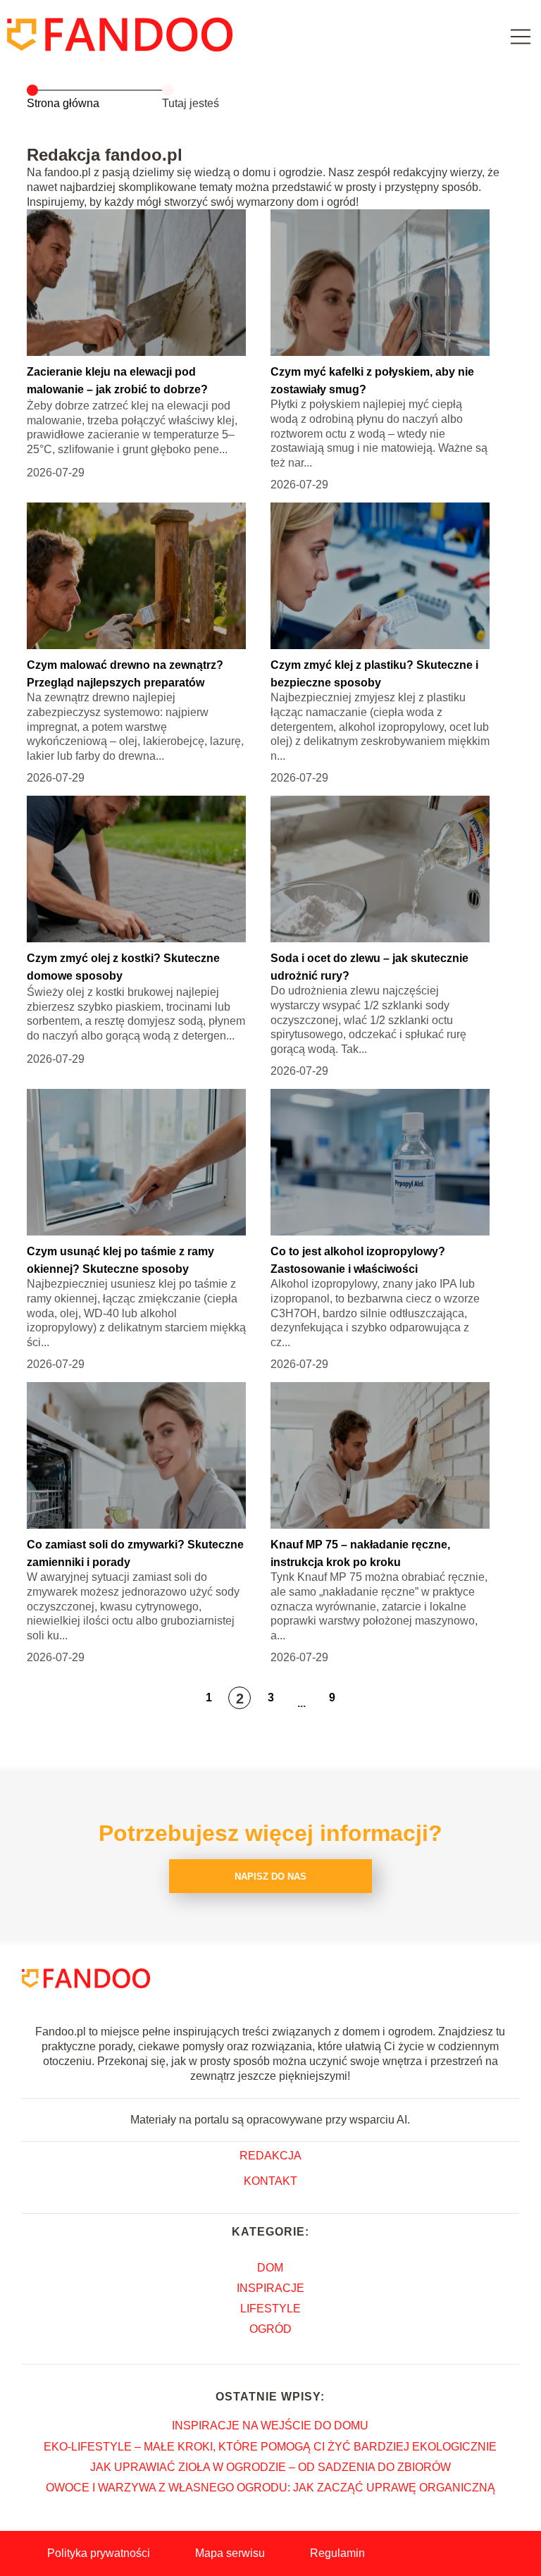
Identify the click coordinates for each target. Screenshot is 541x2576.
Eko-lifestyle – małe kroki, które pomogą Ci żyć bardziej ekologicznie (270, 2447)
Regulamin (337, 2553)
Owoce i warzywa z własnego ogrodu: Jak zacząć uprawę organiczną (270, 2488)
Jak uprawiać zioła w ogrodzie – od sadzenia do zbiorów (270, 2467)
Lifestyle (270, 2309)
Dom (270, 2268)
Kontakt (270, 2181)
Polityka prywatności (99, 2553)
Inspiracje (270, 2288)
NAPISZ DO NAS (270, 1876)
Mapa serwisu (230, 2553)
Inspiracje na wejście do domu (270, 2426)
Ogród (270, 2329)
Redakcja (270, 2156)
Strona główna (63, 103)
